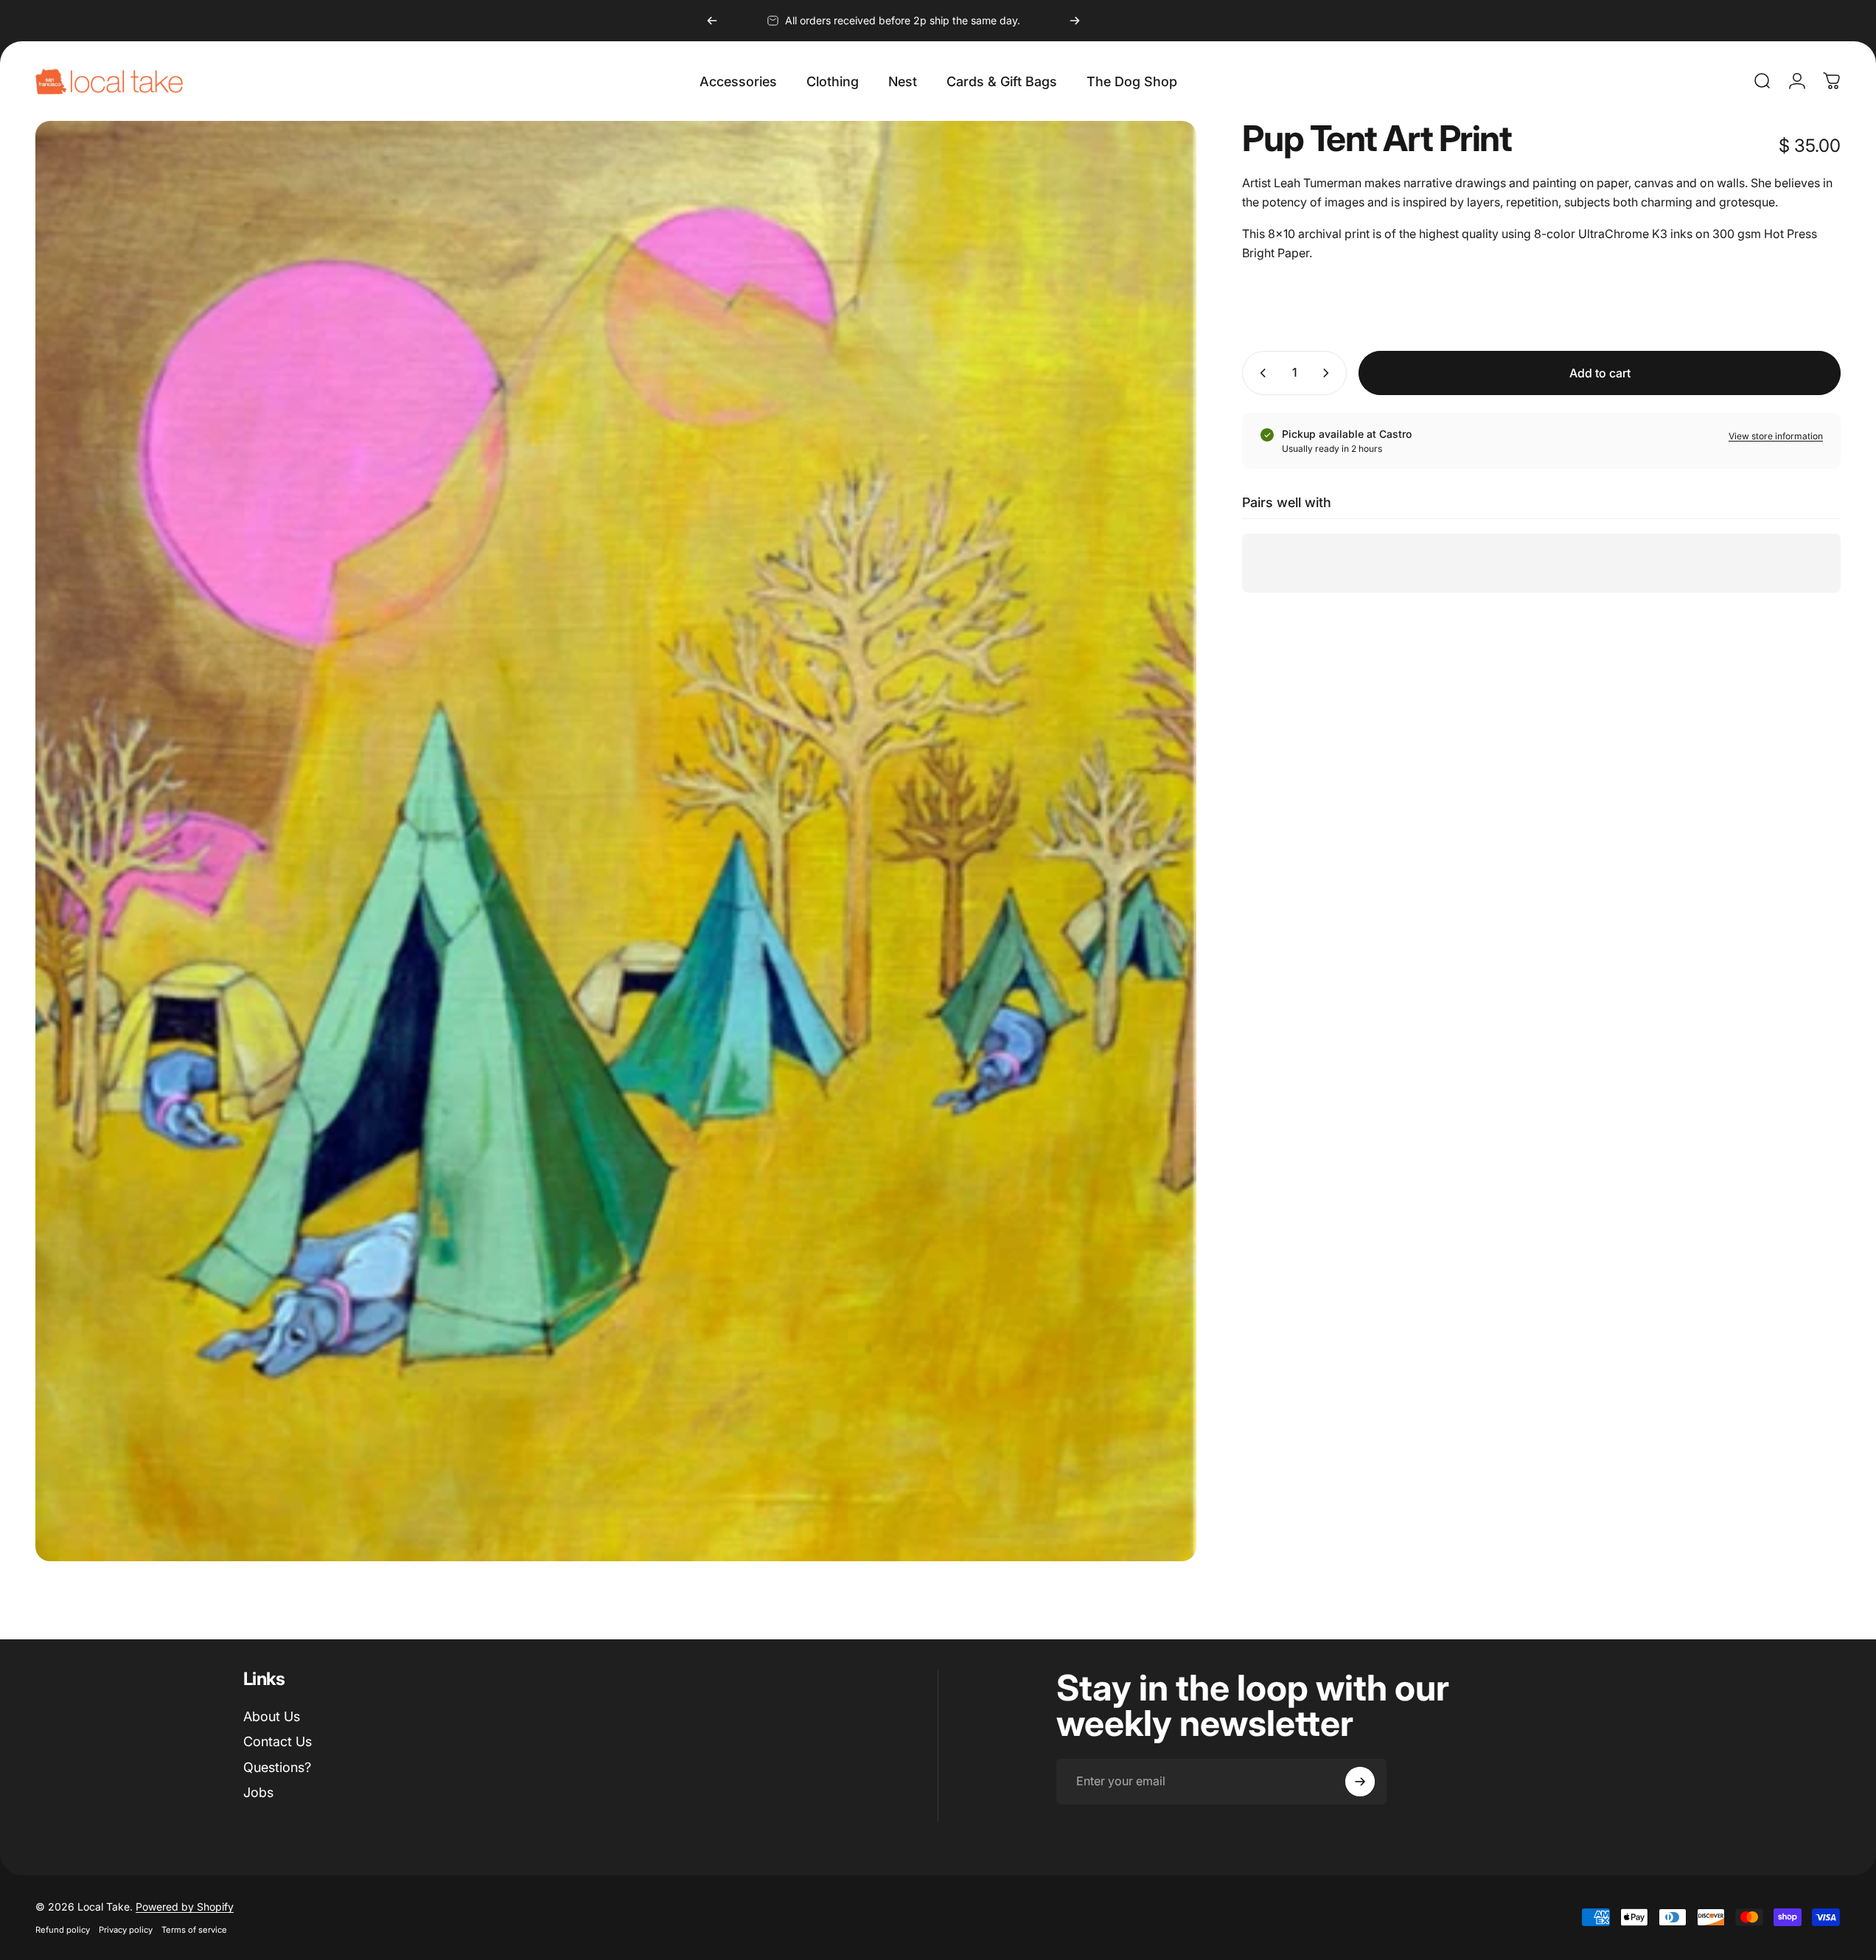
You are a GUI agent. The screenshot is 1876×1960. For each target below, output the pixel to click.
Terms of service (194, 1930)
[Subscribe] (1360, 1782)
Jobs (258, 1792)
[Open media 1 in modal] (616, 841)
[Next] (1075, 21)
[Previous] (712, 21)
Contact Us (278, 1741)
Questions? (277, 1767)
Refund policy (63, 1930)
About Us (272, 1716)
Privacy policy (126, 1930)
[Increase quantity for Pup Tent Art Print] (1329, 373)
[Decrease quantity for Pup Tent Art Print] (1260, 373)
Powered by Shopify (185, 1907)
